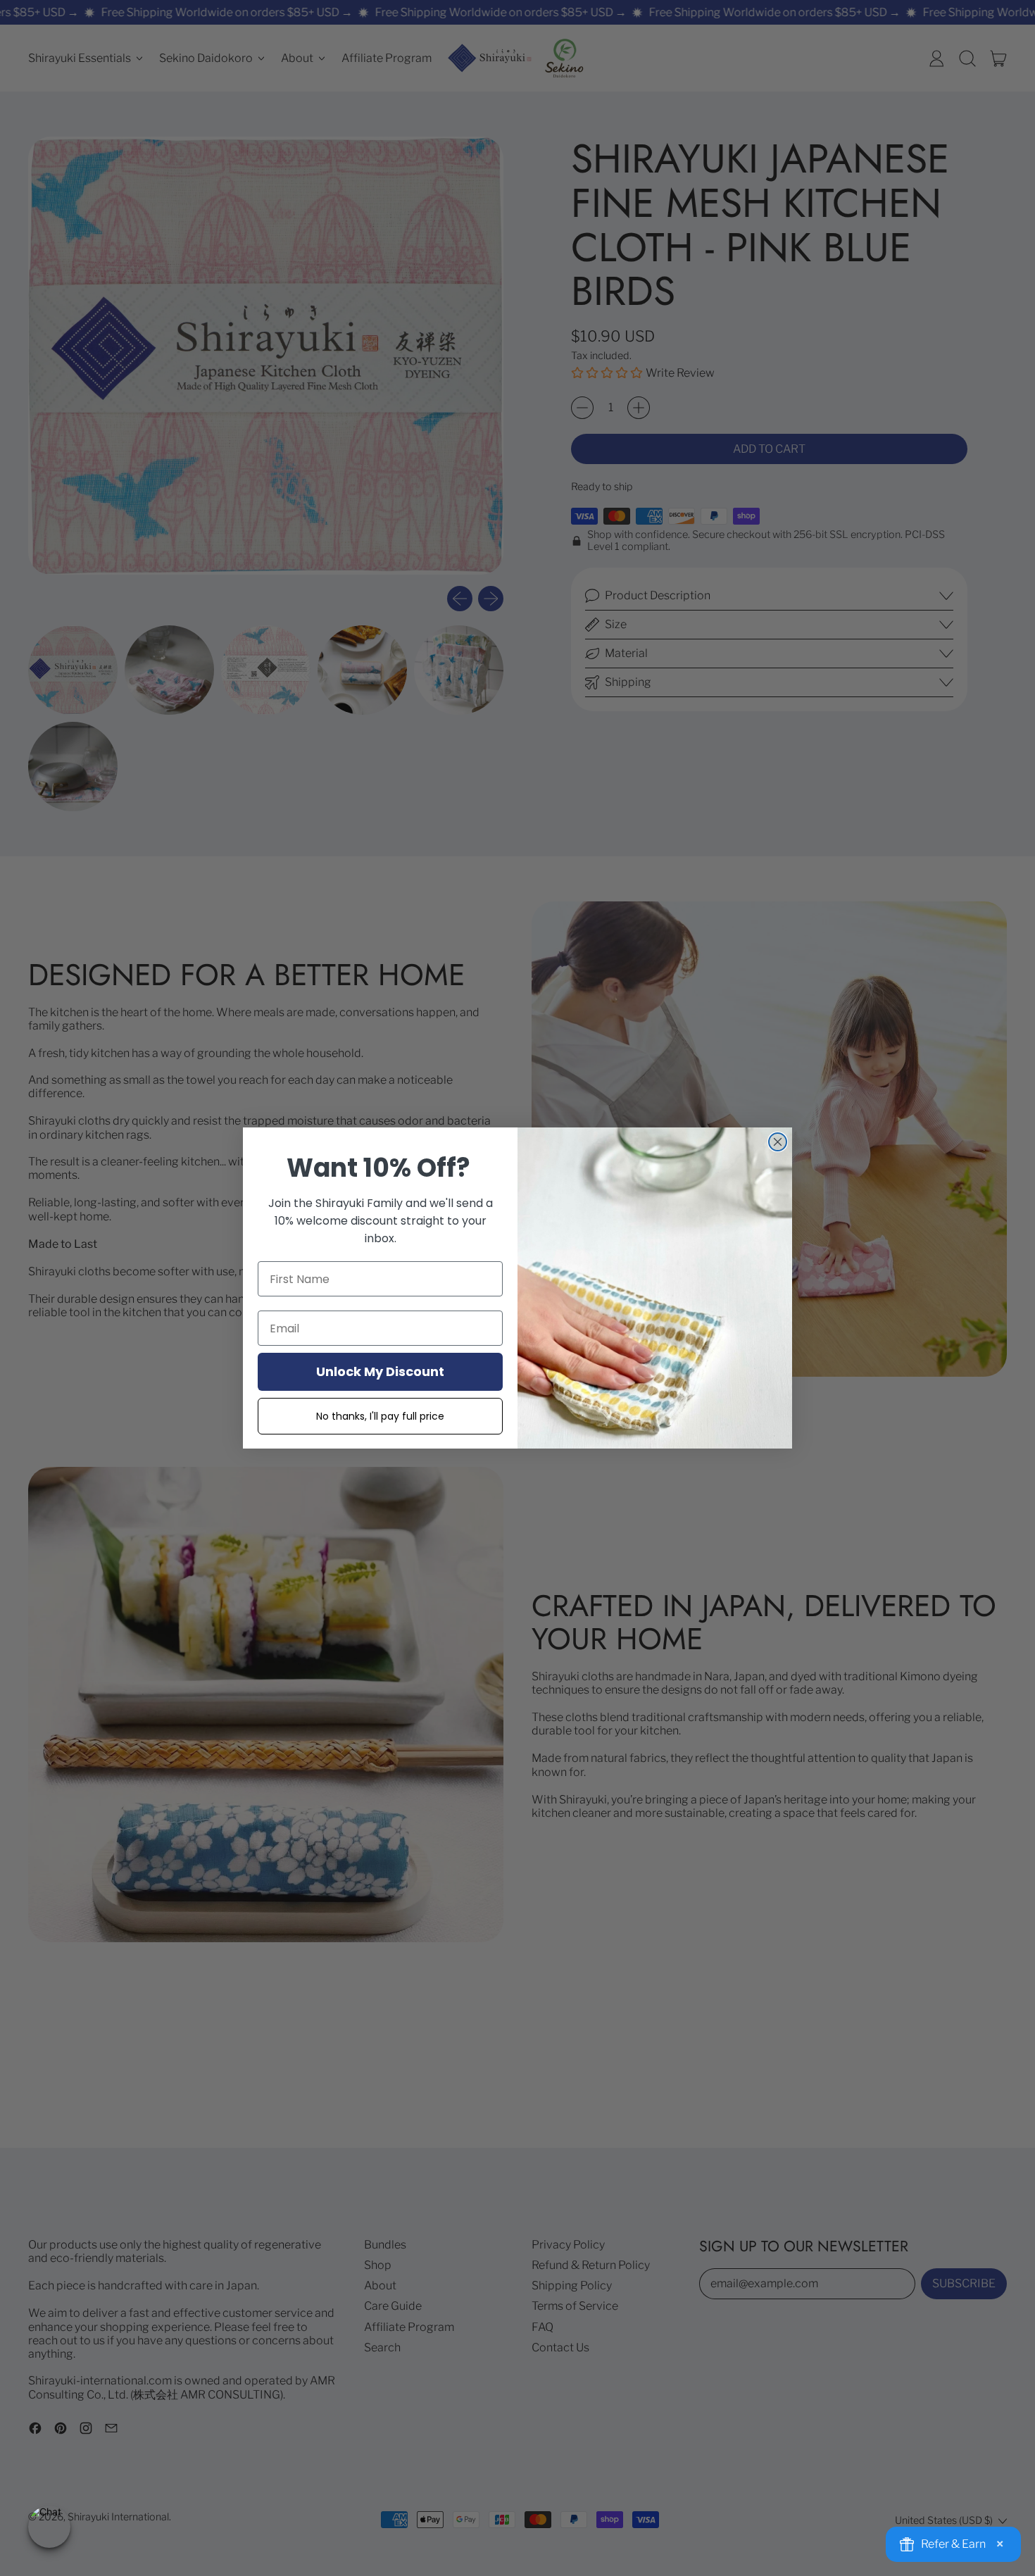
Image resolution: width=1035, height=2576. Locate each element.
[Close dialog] (778, 1142)
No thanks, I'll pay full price (380, 1416)
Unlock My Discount (380, 1371)
